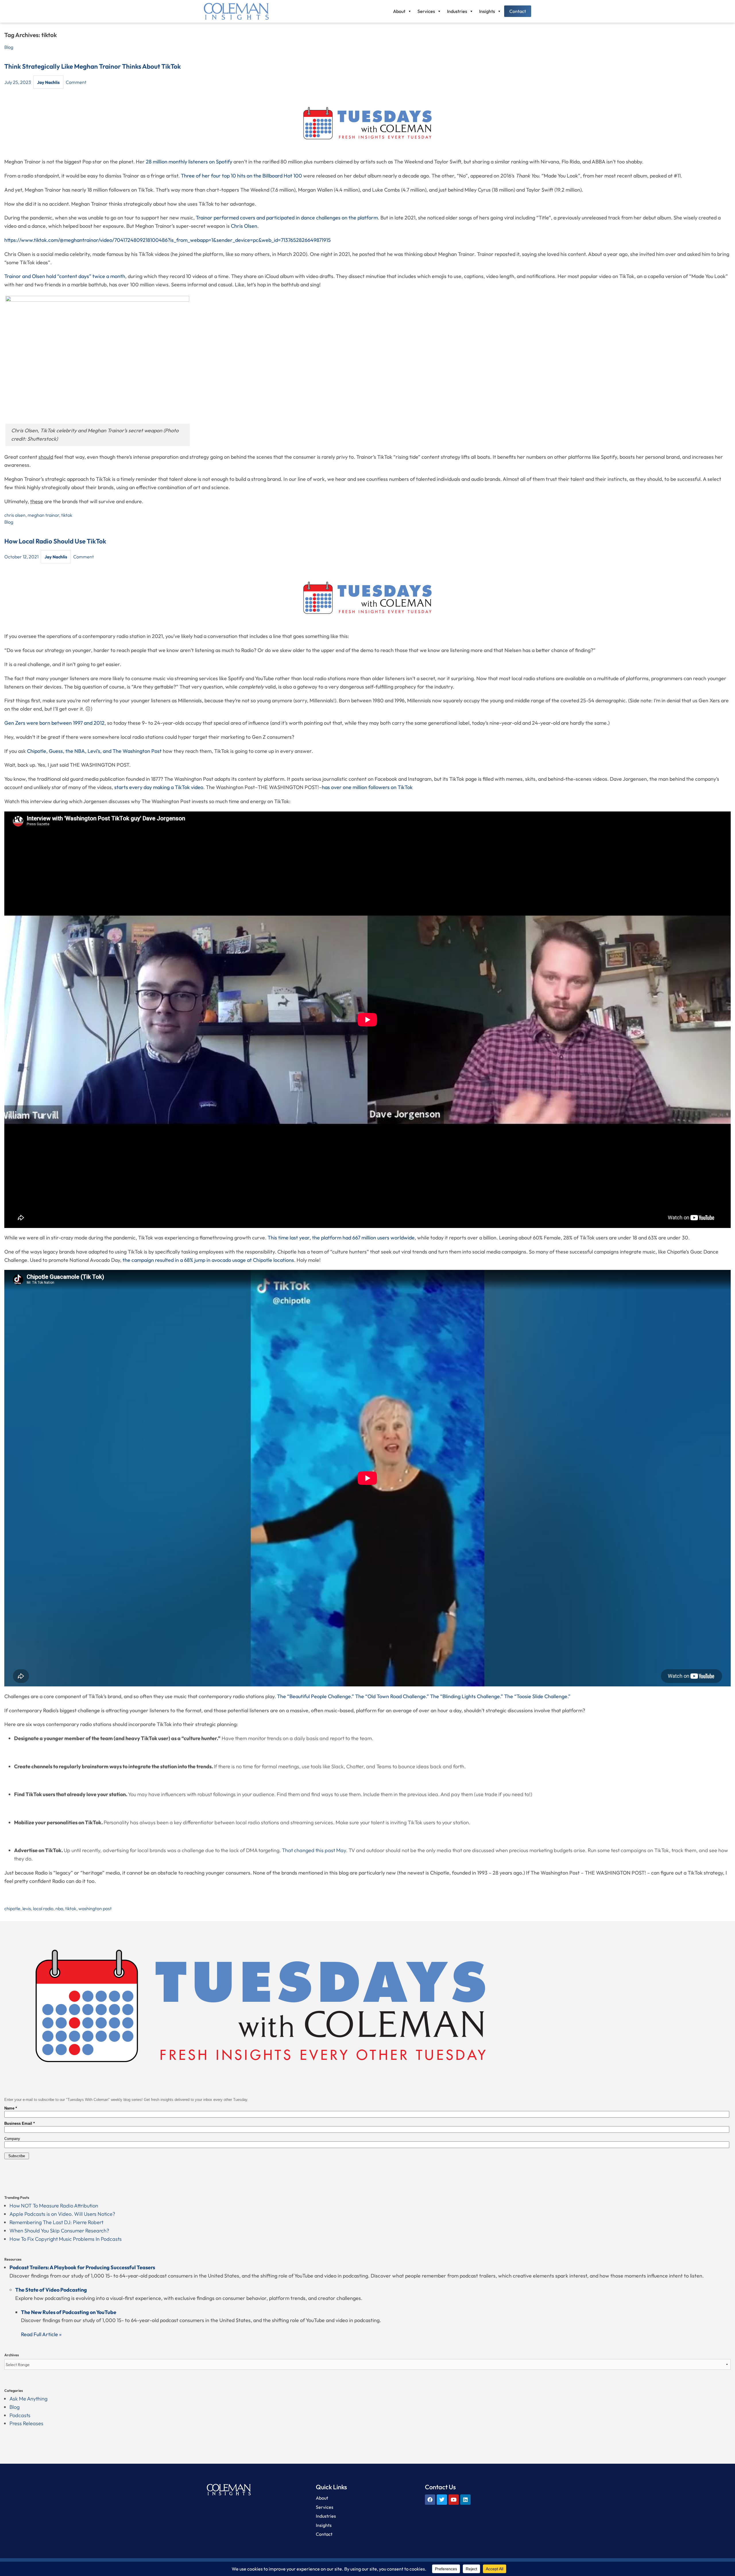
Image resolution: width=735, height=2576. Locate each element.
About (399, 11)
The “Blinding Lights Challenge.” (467, 1696)
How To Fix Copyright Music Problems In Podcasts (66, 2239)
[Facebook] (430, 2500)
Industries (457, 11)
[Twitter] (442, 2500)
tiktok (67, 515)
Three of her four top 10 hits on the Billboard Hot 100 (241, 176)
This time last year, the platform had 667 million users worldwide (341, 1238)
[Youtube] (454, 2500)
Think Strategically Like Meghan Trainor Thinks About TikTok (93, 66)
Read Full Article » (41, 2334)
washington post (95, 1908)
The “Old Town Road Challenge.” (392, 1696)
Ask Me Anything (28, 2399)
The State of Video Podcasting (51, 2290)
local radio (43, 1908)
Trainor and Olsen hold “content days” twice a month (65, 276)
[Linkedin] (465, 2500)
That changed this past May (314, 1850)
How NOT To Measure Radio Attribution (54, 2206)
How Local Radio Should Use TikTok (55, 541)
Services (426, 11)
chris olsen (15, 515)
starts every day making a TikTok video (159, 787)
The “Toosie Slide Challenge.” (537, 1696)
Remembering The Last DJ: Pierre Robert (56, 2222)
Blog (9, 47)
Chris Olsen (244, 226)
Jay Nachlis (48, 82)
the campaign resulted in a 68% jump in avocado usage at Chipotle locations (208, 1260)
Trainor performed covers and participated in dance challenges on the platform (287, 218)
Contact (518, 11)
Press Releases (26, 2423)
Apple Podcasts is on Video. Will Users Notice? (62, 2214)
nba (59, 1908)
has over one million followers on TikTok (367, 787)
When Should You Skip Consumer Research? (59, 2231)
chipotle (12, 1908)
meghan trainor (43, 515)
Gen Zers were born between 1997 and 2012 (54, 723)
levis (27, 1908)
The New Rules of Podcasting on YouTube (69, 2312)
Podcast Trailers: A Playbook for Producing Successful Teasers (82, 2267)
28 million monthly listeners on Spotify (189, 162)
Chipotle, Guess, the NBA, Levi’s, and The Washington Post (94, 751)
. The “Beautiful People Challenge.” (314, 1696)
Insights (487, 11)
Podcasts (20, 2415)
